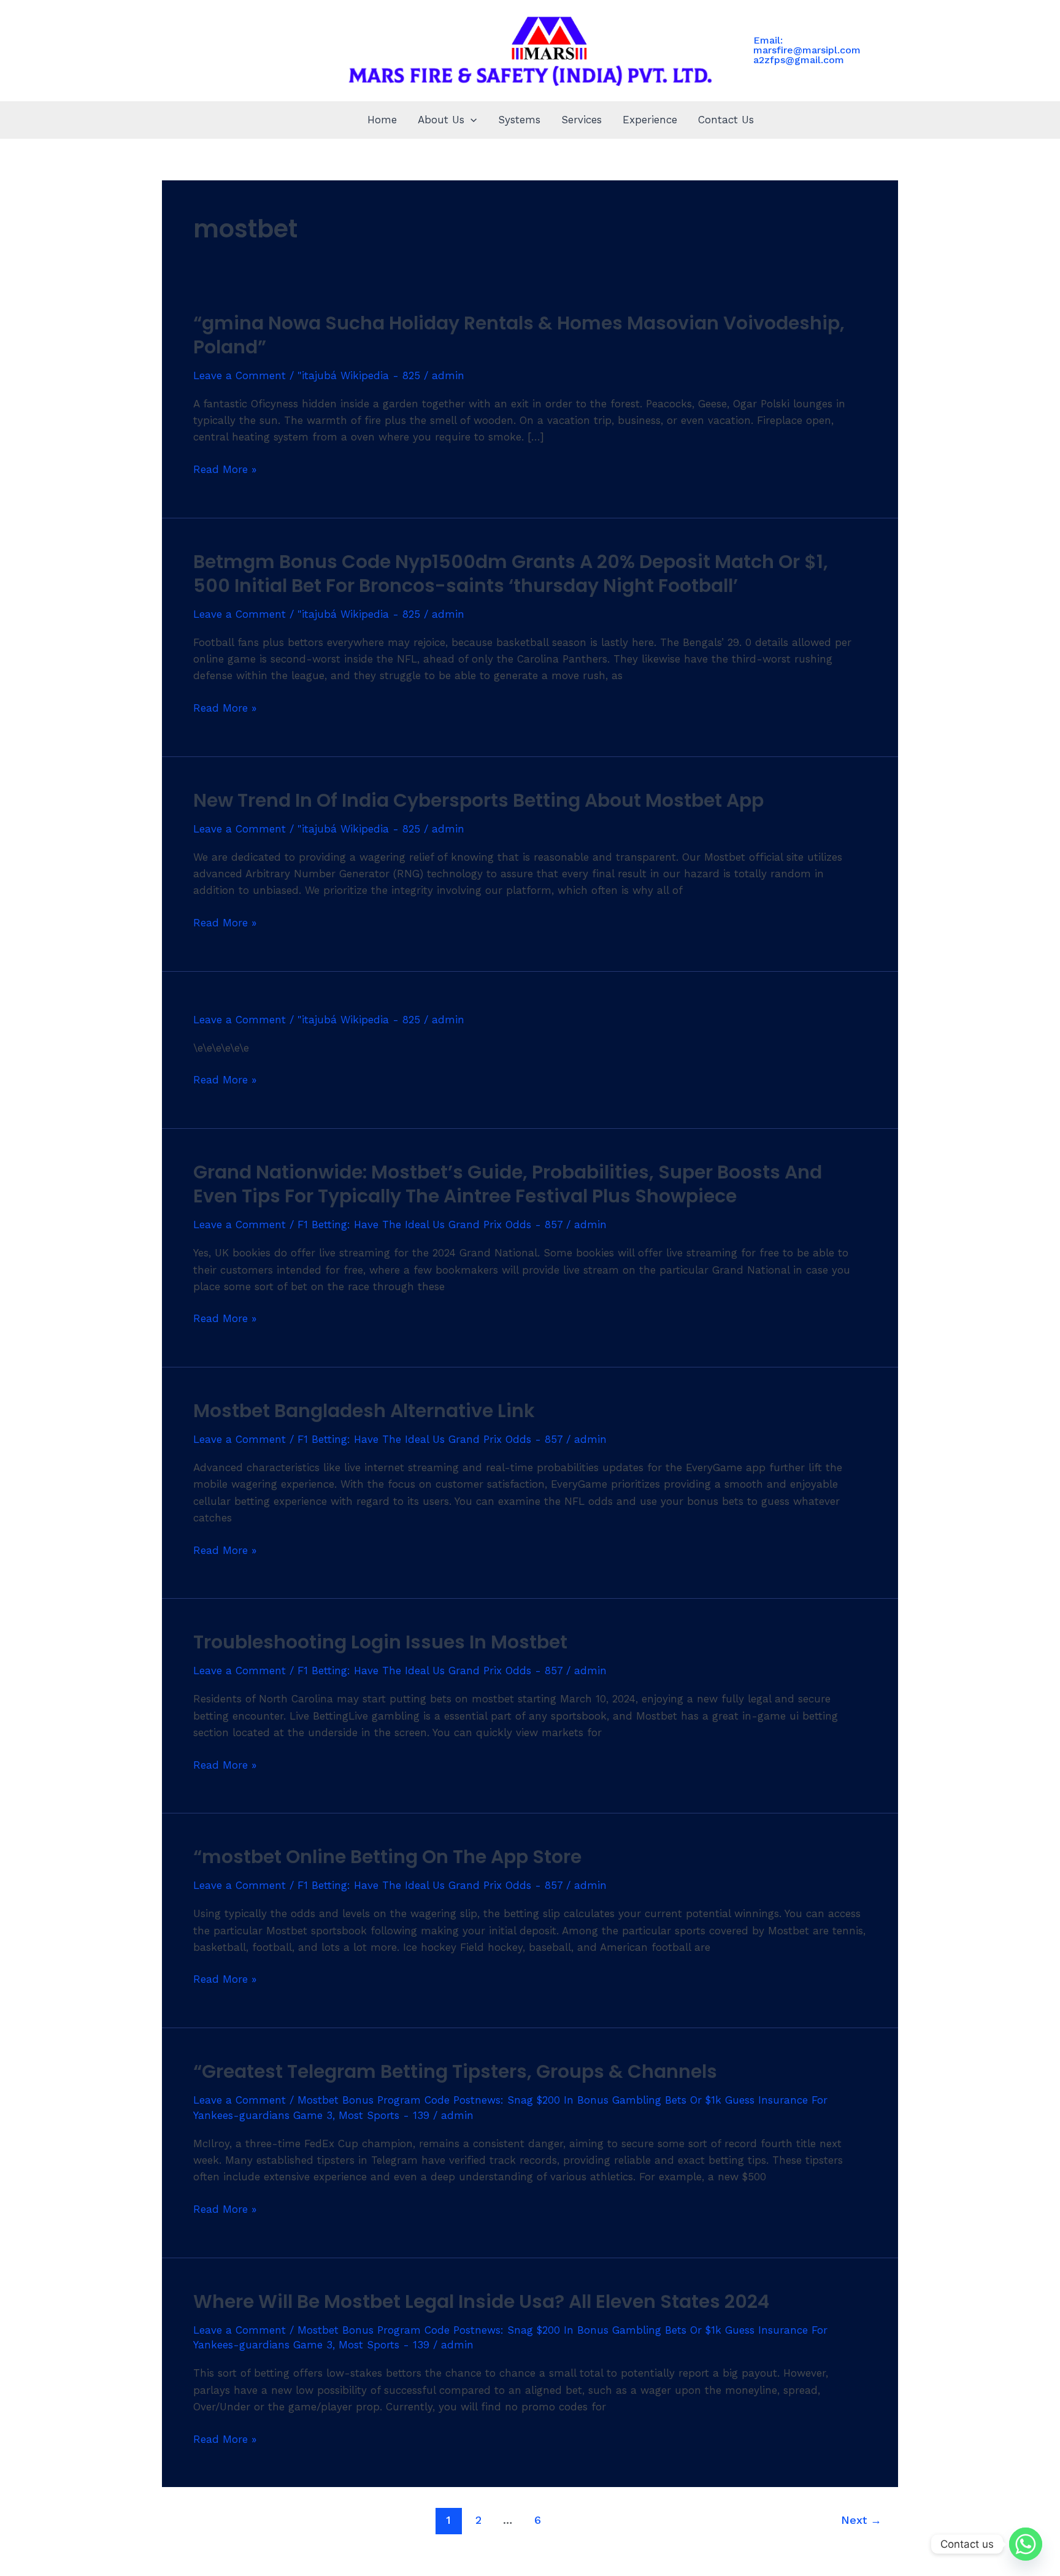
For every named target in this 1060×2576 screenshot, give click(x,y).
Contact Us (726, 120)
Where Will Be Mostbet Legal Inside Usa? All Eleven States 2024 (481, 2301)
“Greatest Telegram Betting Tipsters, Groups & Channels (455, 2071)
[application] (470, 120)
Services (582, 120)
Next (861, 2520)
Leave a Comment (240, 375)
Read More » (225, 468)
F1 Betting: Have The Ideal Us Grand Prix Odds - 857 (430, 1225)
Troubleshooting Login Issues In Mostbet (380, 1642)
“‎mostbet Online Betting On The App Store (387, 1857)
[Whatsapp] (1026, 2544)
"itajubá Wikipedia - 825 (359, 375)
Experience (650, 120)
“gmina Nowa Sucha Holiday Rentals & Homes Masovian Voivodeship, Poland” (519, 335)
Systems (519, 120)
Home (382, 120)
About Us (441, 120)
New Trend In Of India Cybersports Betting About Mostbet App (478, 800)
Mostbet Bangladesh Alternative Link (364, 1411)
